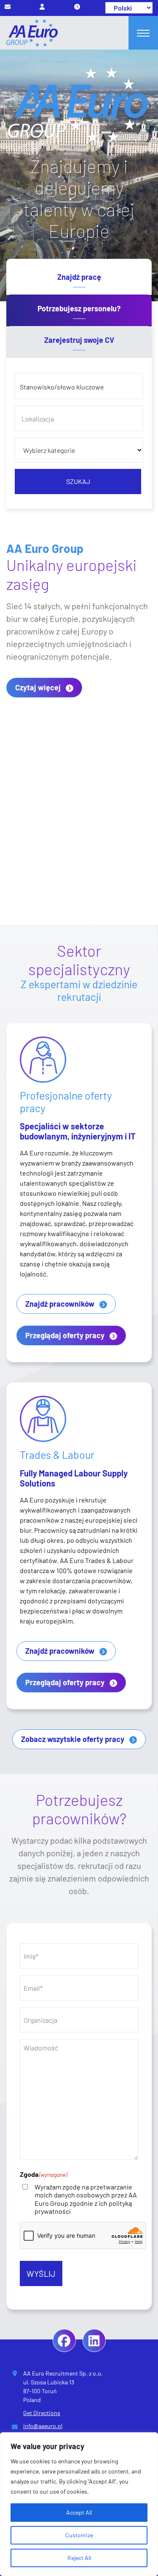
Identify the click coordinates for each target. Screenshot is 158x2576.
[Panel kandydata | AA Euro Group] (42, 7)
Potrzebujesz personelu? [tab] (79, 308)
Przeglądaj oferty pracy (65, 1335)
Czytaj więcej (38, 687)
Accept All (79, 2512)
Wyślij (41, 2273)
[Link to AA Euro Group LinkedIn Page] (94, 2341)
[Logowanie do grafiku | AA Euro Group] (77, 7)
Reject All (79, 2558)
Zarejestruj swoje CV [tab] (79, 340)
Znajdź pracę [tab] (79, 277)
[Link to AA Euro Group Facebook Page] (64, 2341)
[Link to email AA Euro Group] (8, 7)
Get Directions (42, 2413)
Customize (79, 2535)
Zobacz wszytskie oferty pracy (73, 1739)
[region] (79, 2504)
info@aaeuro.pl (43, 2426)
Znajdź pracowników (60, 1304)
